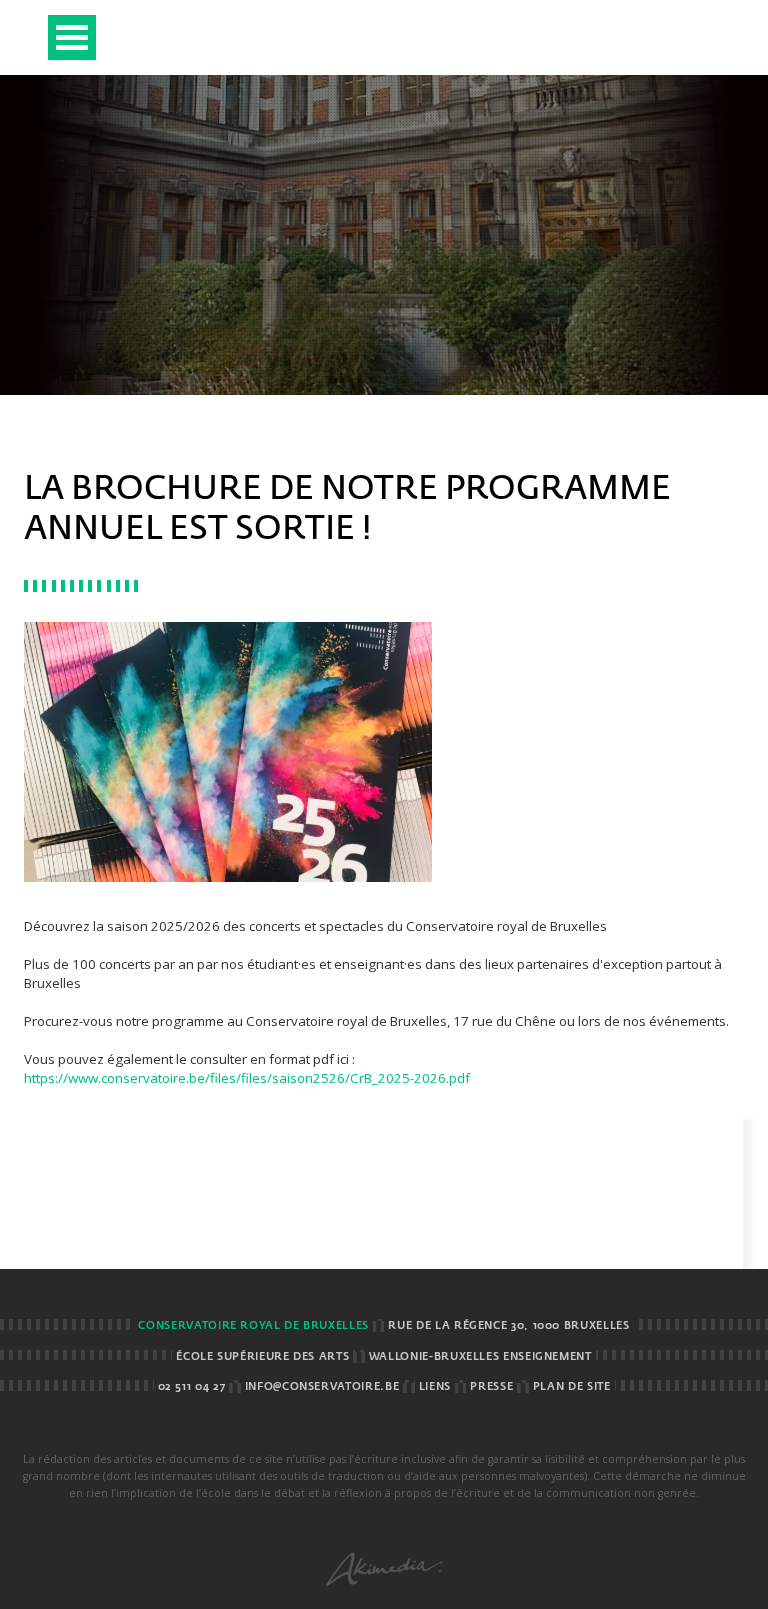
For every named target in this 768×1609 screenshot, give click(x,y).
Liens (435, 1387)
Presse (491, 1387)
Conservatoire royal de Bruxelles (253, 1326)
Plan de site (572, 1387)
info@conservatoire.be (322, 1387)
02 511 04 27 (192, 1387)
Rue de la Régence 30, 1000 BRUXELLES (508, 1326)
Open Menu (72, 37)
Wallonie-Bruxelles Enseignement (480, 1357)
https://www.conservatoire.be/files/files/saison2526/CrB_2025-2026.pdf (247, 1078)
